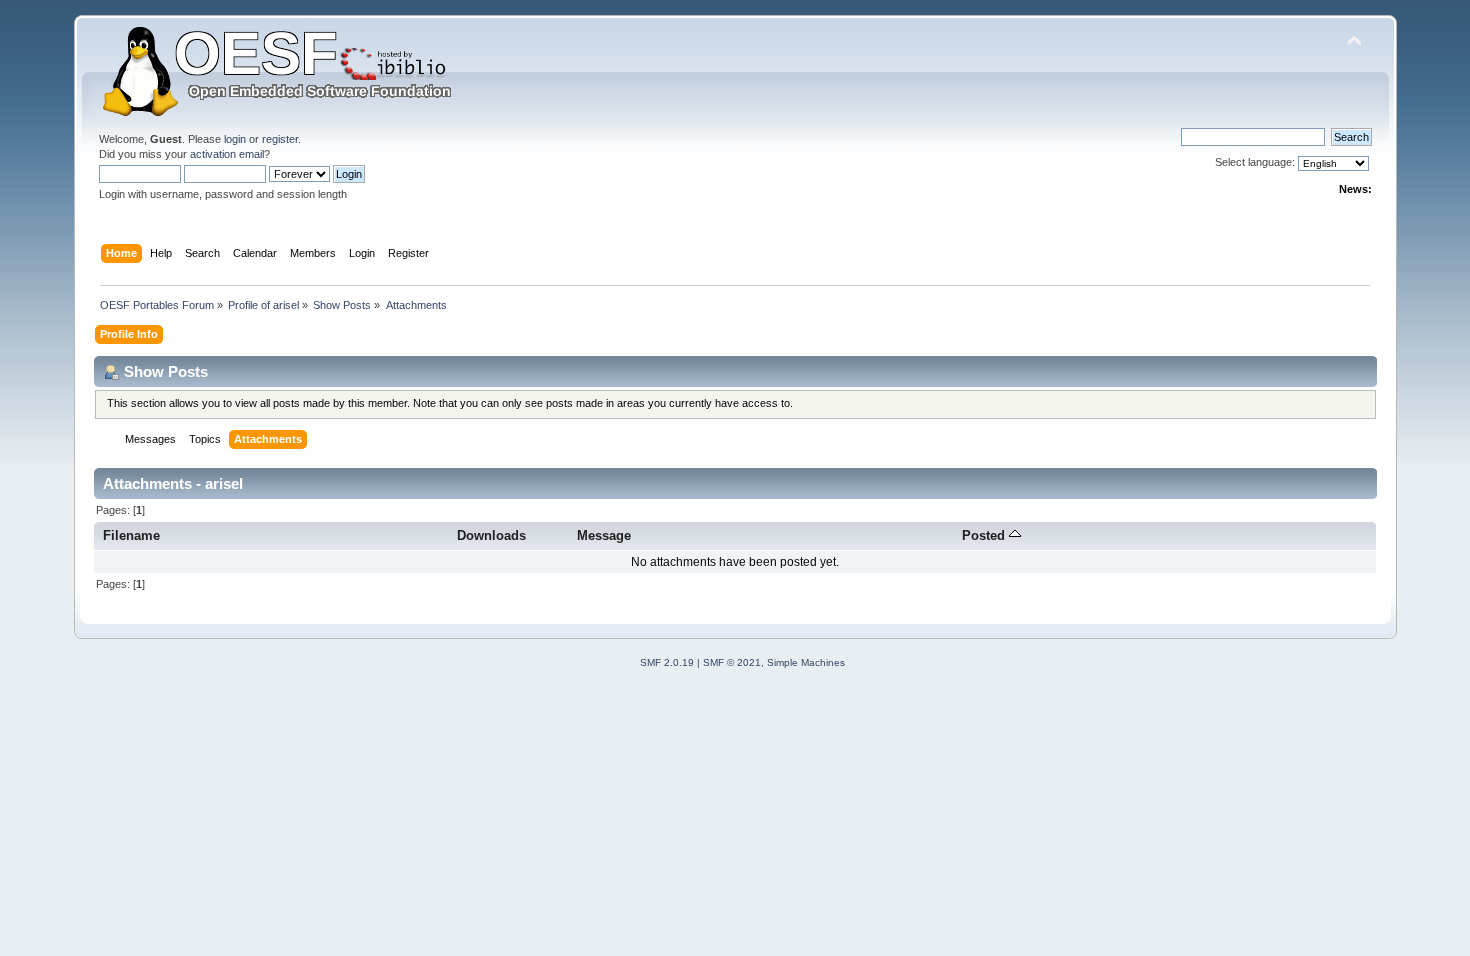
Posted (985, 535)
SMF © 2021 (732, 662)
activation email (227, 154)
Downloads (491, 535)
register (280, 139)
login (235, 139)
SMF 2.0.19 (667, 662)
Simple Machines (806, 662)
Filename (131, 535)
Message (604, 535)
